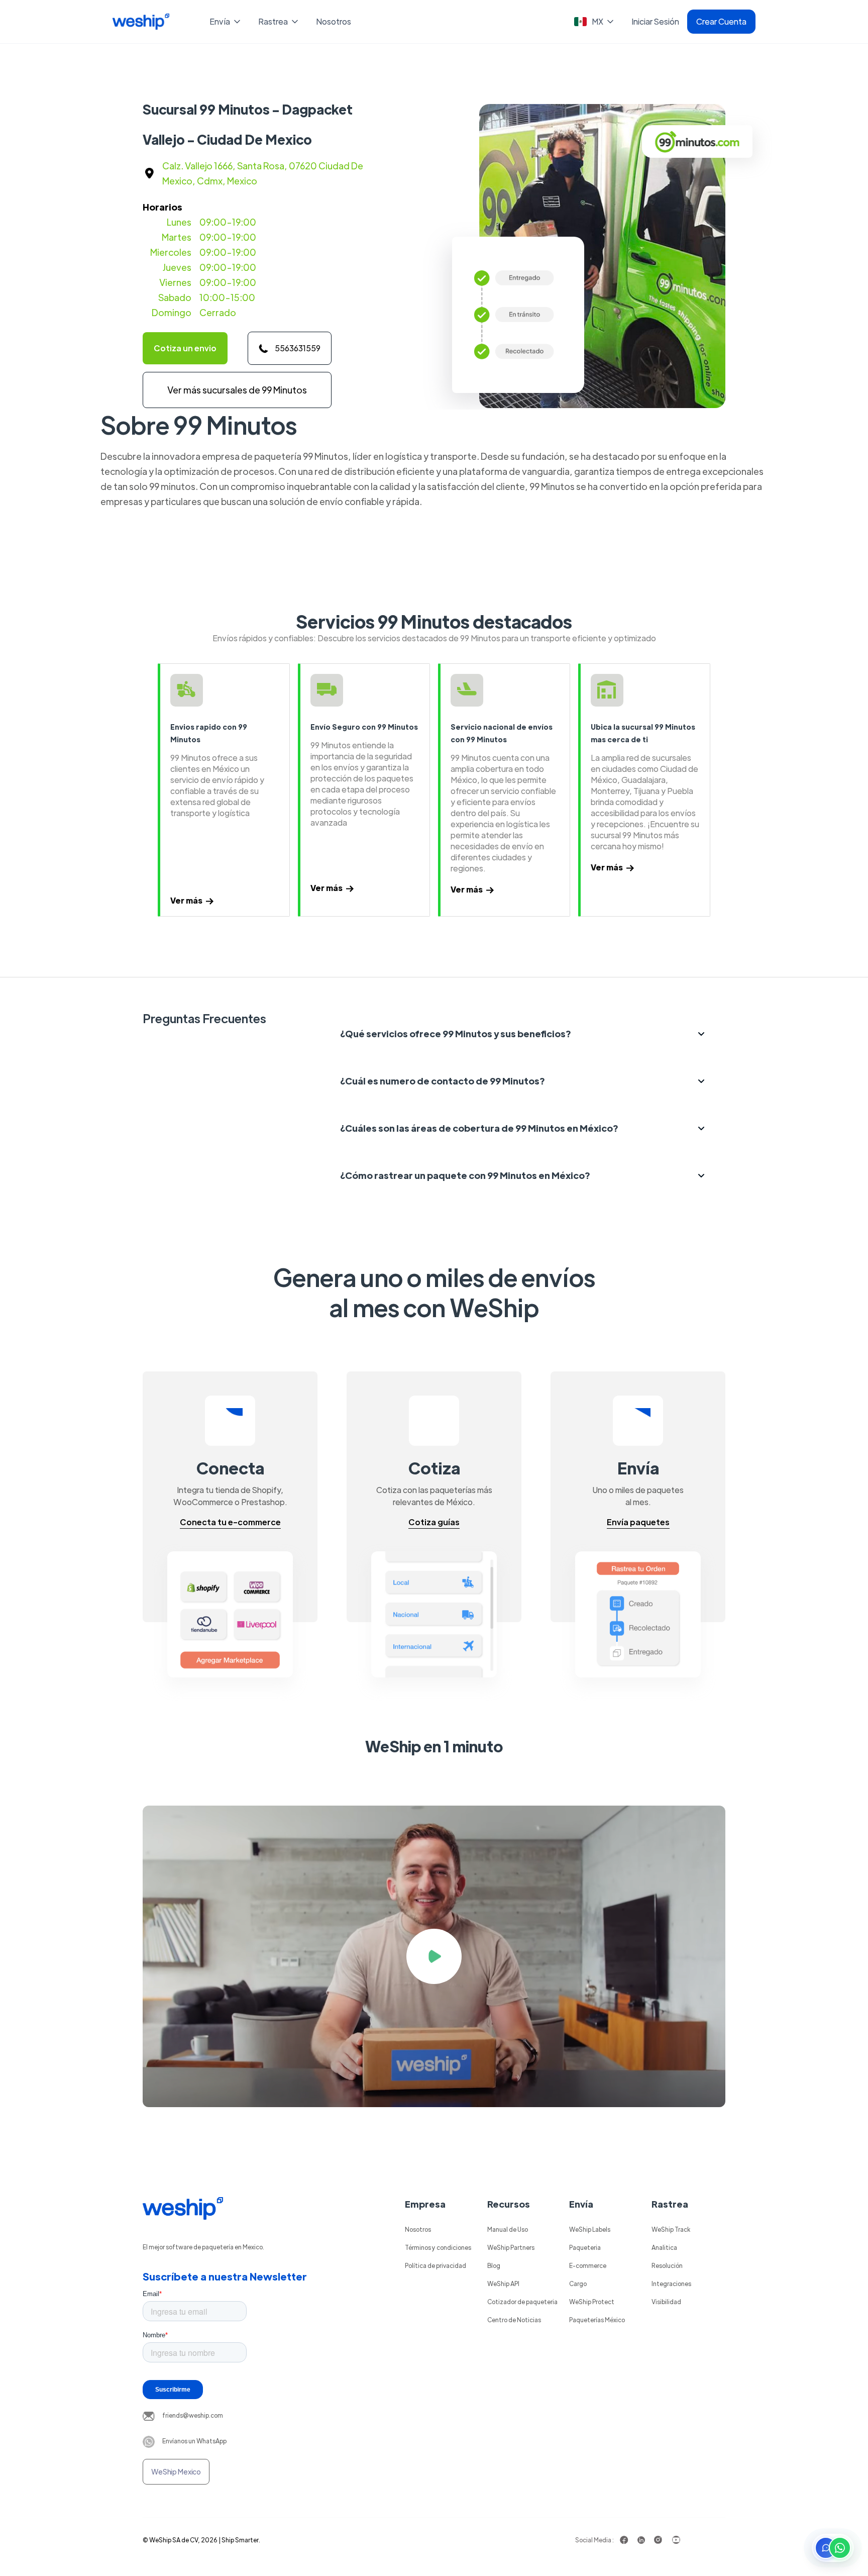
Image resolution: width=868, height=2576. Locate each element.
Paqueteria (585, 2247)
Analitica (664, 2247)
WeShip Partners (511, 2247)
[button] (226, 22)
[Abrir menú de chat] (833, 2548)
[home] (141, 22)
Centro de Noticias (514, 2320)
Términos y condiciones (438, 2247)
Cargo (578, 2284)
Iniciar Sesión (655, 21)
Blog (494, 2265)
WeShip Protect (592, 2302)
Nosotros (334, 21)
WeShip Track (671, 2229)
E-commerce (588, 2265)
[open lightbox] (434, 1956)
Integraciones (671, 2284)
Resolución (667, 2265)
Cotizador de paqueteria (522, 2302)
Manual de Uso (508, 2229)
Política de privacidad (436, 2265)
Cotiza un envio (185, 348)
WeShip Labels (590, 2229)
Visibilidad (666, 2302)
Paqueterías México (597, 2320)
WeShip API (503, 2284)
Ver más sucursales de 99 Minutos (237, 390)
